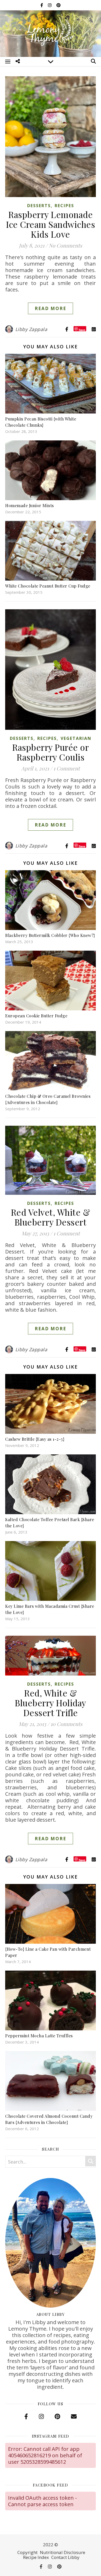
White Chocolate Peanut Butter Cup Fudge (48, 586)
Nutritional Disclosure (63, 2552)
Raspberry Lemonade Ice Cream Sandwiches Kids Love (51, 224)
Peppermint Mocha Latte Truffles (39, 2036)
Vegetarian (76, 738)
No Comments (65, 245)
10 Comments (66, 1724)
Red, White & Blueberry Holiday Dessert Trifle (51, 1703)
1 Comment (67, 768)
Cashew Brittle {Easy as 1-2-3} (35, 1439)
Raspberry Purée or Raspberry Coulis (51, 752)
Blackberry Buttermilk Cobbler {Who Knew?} (50, 935)
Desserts (39, 206)
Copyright (27, 2552)
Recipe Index (36, 2557)
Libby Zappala (31, 329)
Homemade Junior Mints (30, 505)
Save (82, 330)
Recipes (64, 206)
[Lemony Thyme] (51, 33)
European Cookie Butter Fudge (36, 1016)
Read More (51, 308)
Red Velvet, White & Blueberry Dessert (51, 1217)
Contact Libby (65, 2557)
